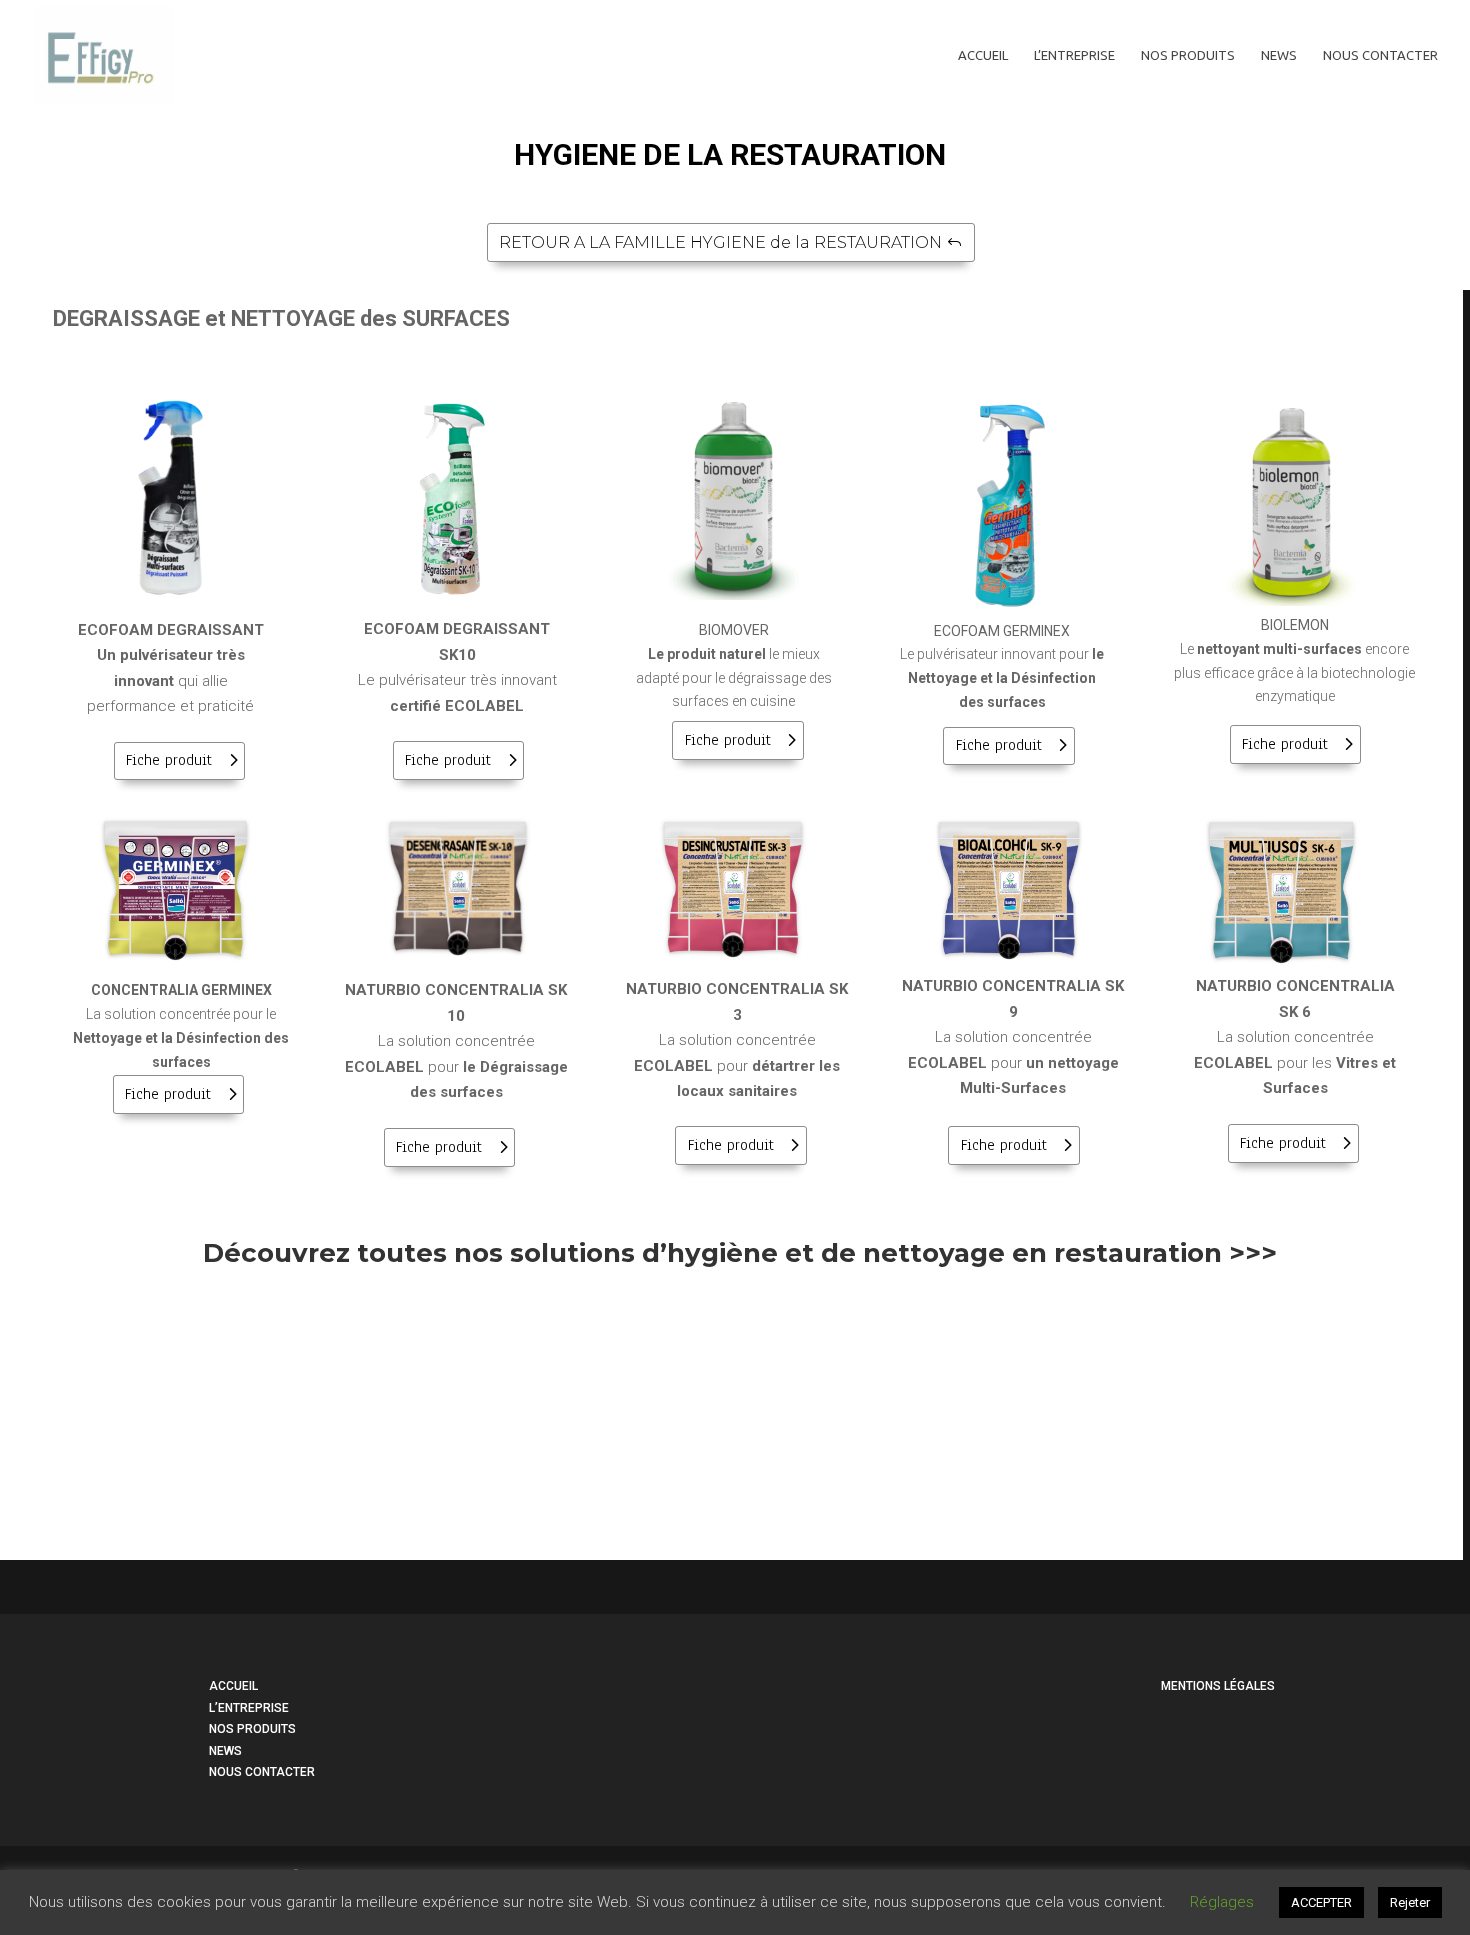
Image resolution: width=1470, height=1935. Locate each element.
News (1279, 55)
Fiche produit (169, 760)
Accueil (983, 55)
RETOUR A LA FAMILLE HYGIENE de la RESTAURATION (720, 242)
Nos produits (1188, 55)
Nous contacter (1380, 55)
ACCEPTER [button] (1321, 1902)
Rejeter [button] (1410, 1902)
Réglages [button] (1222, 1902)
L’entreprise (1074, 55)
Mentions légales (1218, 1686)
